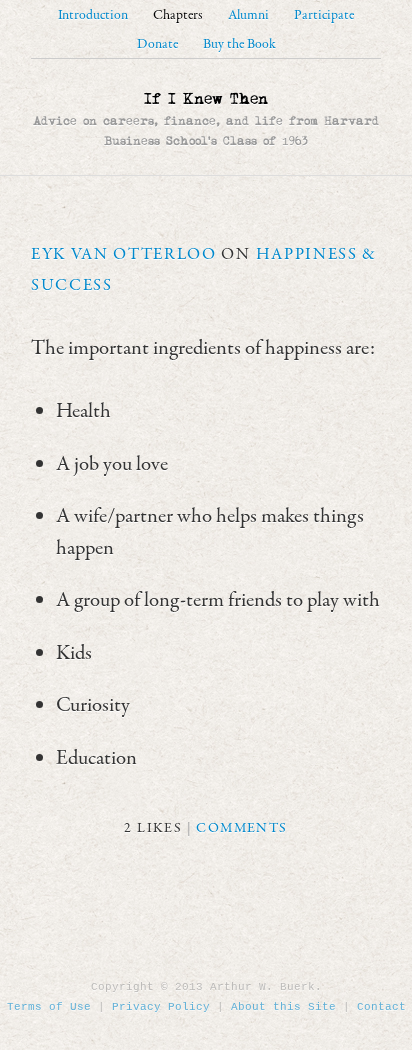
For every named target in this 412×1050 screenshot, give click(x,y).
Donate (157, 44)
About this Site (283, 1007)
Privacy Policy (161, 1007)
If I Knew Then (206, 99)
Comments (241, 828)
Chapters (178, 15)
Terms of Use (49, 1007)
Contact (381, 1007)
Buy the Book (239, 44)
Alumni (248, 15)
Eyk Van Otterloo (124, 254)
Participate (324, 15)
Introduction (93, 15)
